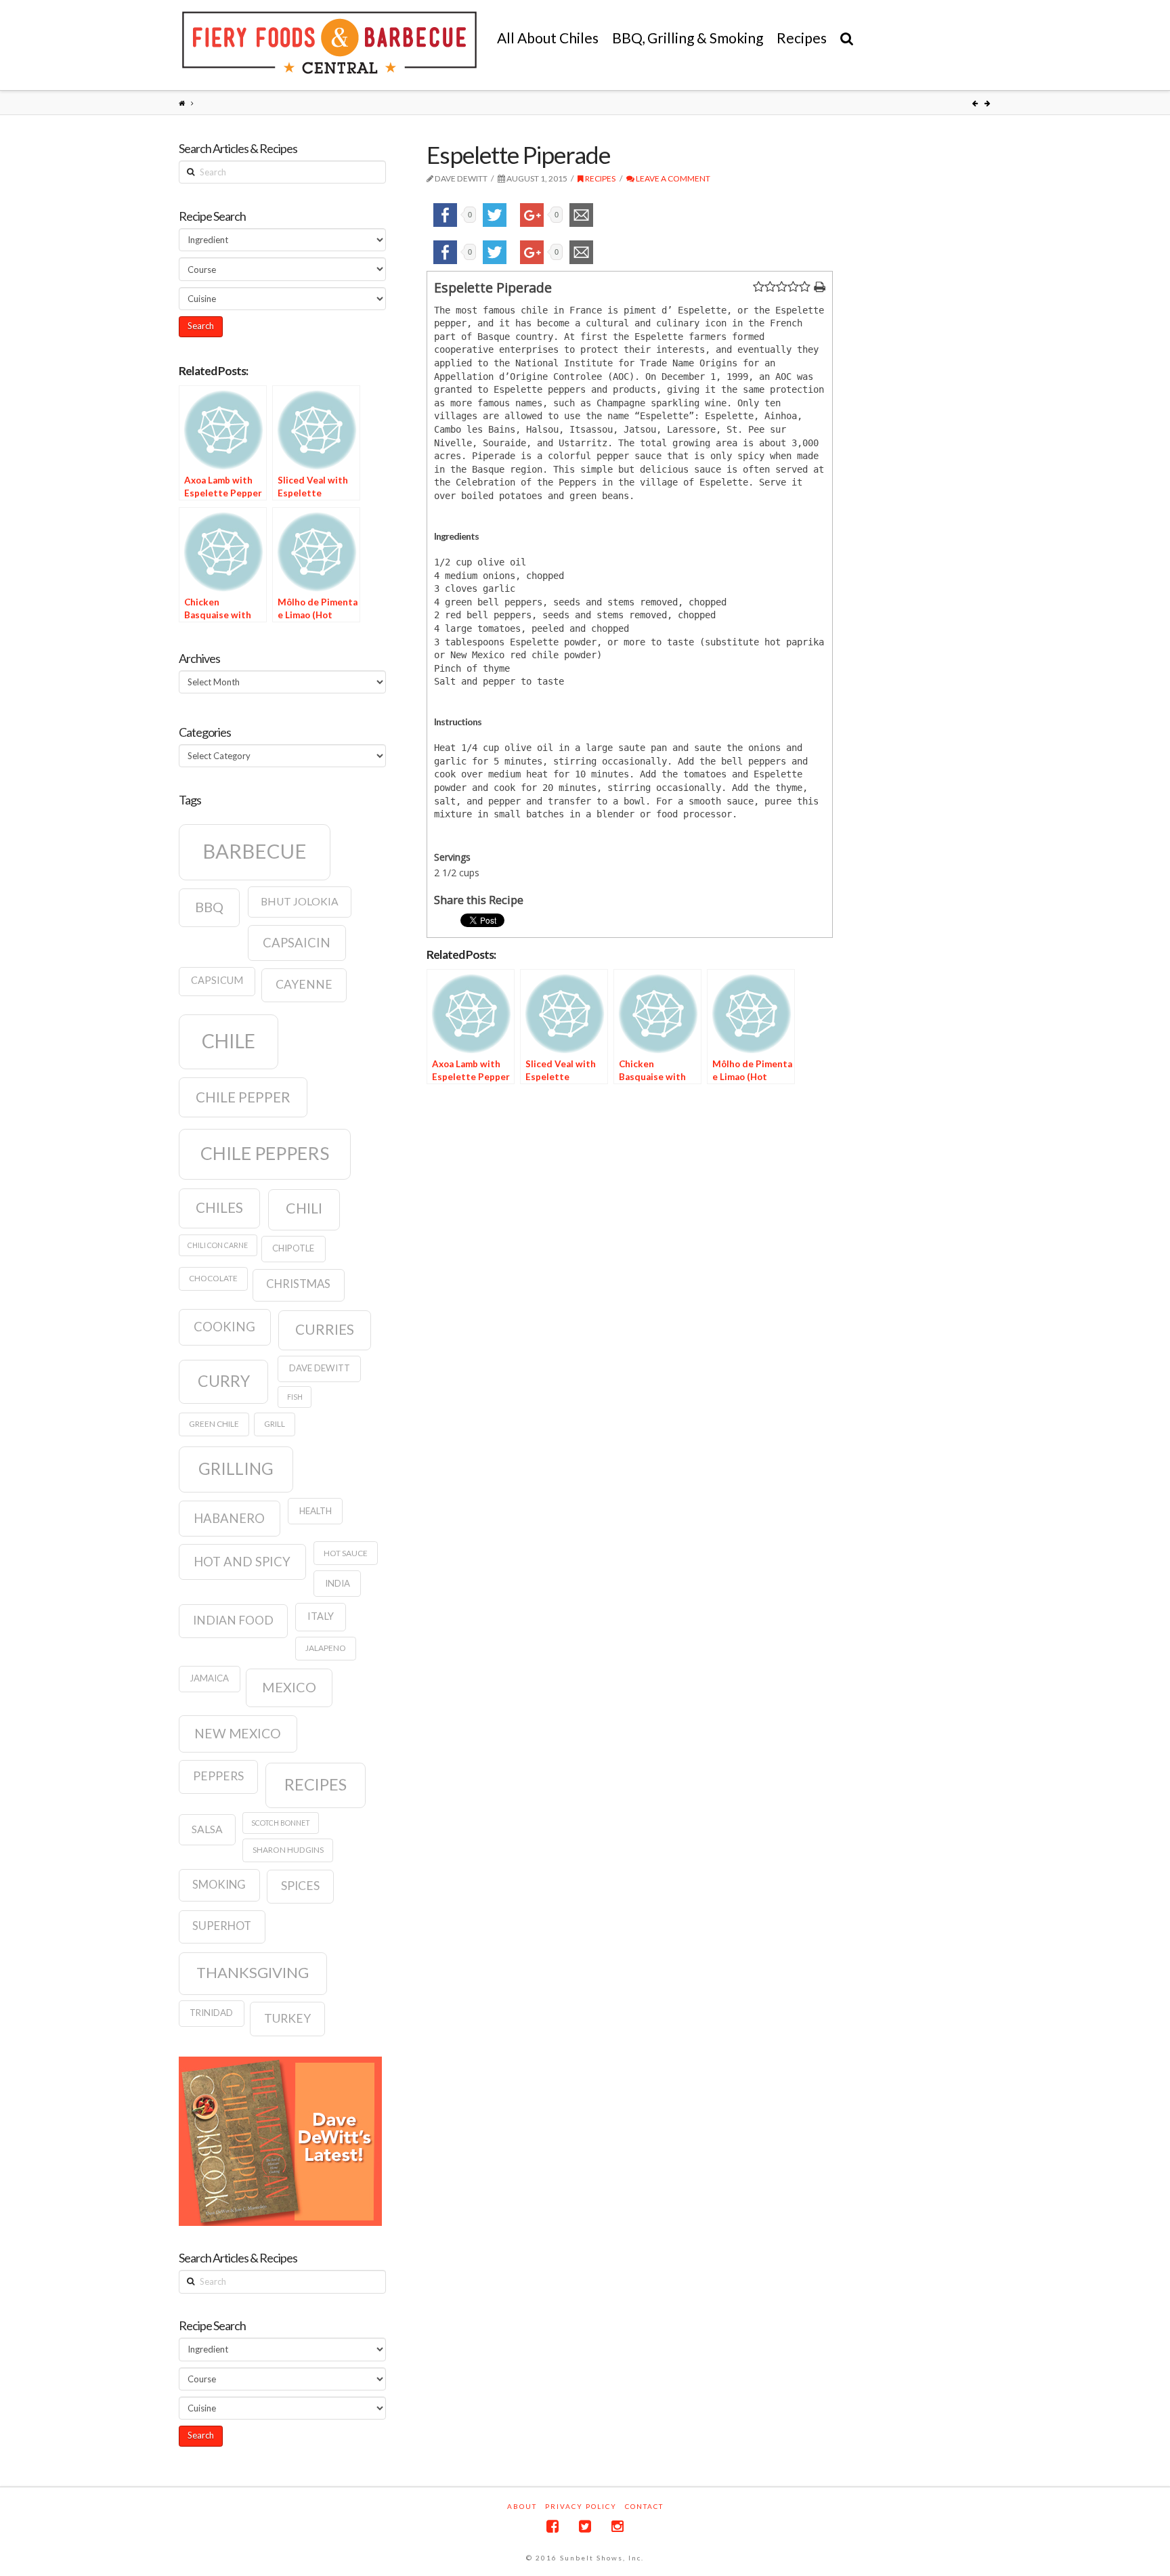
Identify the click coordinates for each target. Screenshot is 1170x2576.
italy (321, 1616)
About (522, 2506)
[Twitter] (585, 2526)
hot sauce (346, 1553)
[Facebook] (552, 2526)
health (316, 1511)
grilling (236, 1468)
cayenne (304, 984)
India (338, 1583)
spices (300, 1886)
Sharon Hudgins (288, 1850)
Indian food (233, 1620)
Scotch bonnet (281, 1823)
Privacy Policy (581, 2506)
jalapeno (326, 1648)
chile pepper (243, 1097)
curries (325, 1329)
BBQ (209, 907)
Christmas (298, 1284)
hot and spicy (242, 1562)
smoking (219, 1885)
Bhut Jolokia (300, 901)
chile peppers (265, 1153)
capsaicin (297, 943)
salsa (207, 1829)
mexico (289, 1687)
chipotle (293, 1248)
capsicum (217, 980)
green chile (214, 1424)
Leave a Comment (672, 178)
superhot (222, 1926)
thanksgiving (253, 1972)
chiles (219, 1207)
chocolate (213, 1278)
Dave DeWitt (320, 1368)
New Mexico (238, 1733)
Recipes (600, 178)
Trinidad (211, 2013)
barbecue (255, 851)
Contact (644, 2506)
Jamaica (209, 1678)
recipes (316, 1784)
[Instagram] (617, 2526)
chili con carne (218, 1245)
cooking (224, 1327)
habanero (229, 1518)
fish (295, 1397)
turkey (287, 2018)
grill (275, 1424)
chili (304, 1208)
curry (224, 1381)
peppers (218, 1776)
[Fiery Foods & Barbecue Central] (329, 43)
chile (229, 1041)
